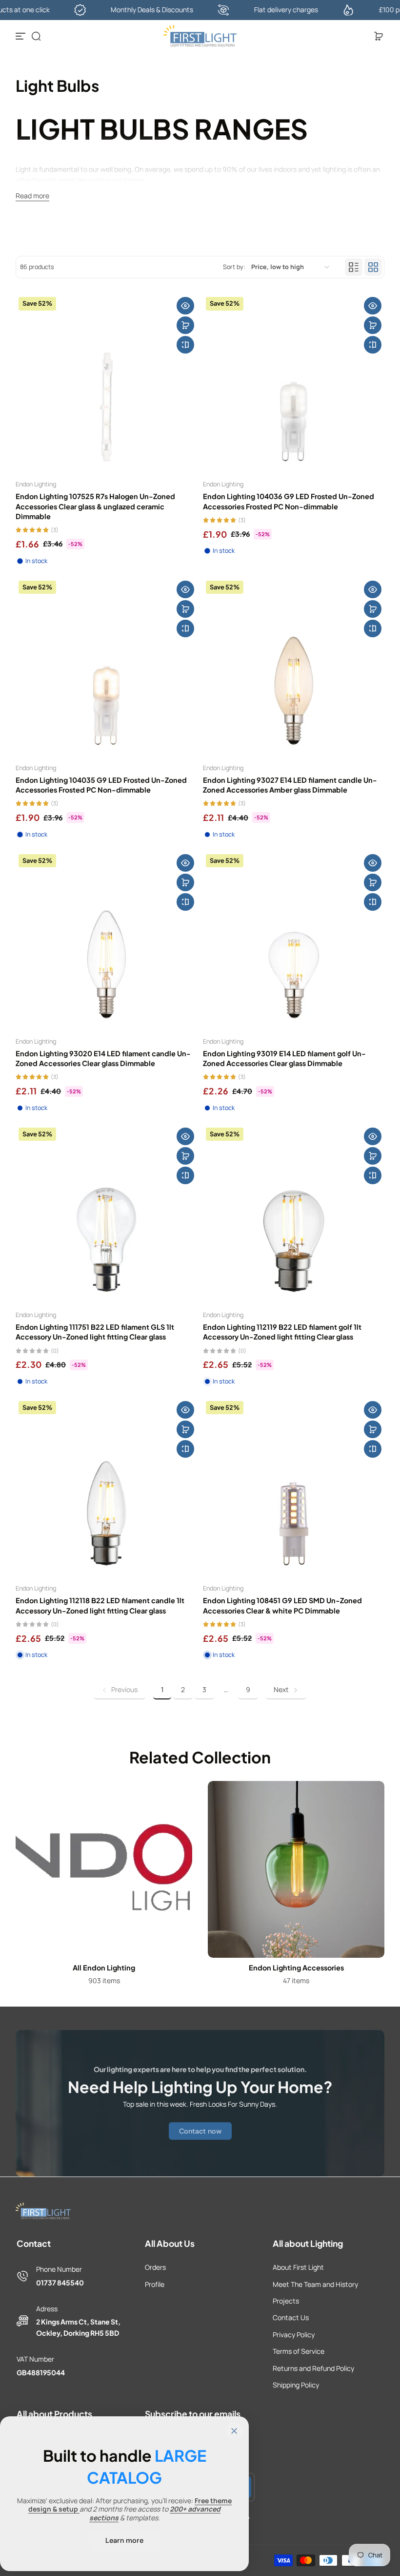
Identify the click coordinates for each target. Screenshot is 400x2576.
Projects (286, 2301)
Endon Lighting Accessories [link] (296, 1968)
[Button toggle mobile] (21, 36)
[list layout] (354, 267)
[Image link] (104, 1886)
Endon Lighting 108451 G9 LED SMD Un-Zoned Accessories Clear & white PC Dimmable (282, 1605)
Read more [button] (32, 196)
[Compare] (185, 345)
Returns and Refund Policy (313, 2368)
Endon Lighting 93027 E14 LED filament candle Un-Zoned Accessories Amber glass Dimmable (290, 785)
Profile (155, 2284)
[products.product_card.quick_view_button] (185, 306)
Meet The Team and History (315, 2284)
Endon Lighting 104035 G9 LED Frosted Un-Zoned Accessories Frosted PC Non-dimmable (101, 785)
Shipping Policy (296, 2385)
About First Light (298, 2267)
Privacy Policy (294, 2335)
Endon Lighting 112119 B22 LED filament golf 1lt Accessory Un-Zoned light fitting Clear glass (282, 1332)
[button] (36, 36)
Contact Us (291, 2317)
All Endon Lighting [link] (104, 1968)
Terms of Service (299, 2351)
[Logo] (200, 36)
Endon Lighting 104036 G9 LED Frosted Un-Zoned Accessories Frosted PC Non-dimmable (289, 501)
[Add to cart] (185, 325)
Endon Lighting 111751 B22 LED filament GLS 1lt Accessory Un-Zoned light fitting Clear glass (95, 1332)
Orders (155, 2267)
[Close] (234, 2431)
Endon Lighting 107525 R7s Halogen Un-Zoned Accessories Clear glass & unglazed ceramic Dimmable (95, 506)
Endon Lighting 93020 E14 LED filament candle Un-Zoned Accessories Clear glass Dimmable (103, 1058)
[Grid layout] (373, 267)
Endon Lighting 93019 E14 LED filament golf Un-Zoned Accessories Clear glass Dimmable (284, 1058)
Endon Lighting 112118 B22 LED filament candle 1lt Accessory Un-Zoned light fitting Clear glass (100, 1605)
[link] (120, 1690)
